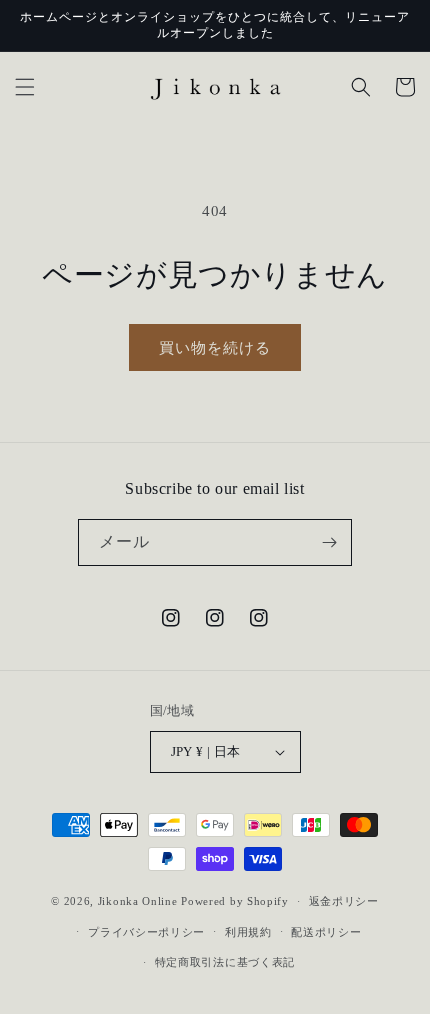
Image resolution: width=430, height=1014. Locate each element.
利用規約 (248, 932)
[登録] (329, 542)
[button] (25, 87)
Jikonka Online (138, 901)
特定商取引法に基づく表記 (225, 962)
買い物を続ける (215, 348)
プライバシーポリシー (146, 932)
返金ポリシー (344, 901)
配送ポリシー (326, 932)
